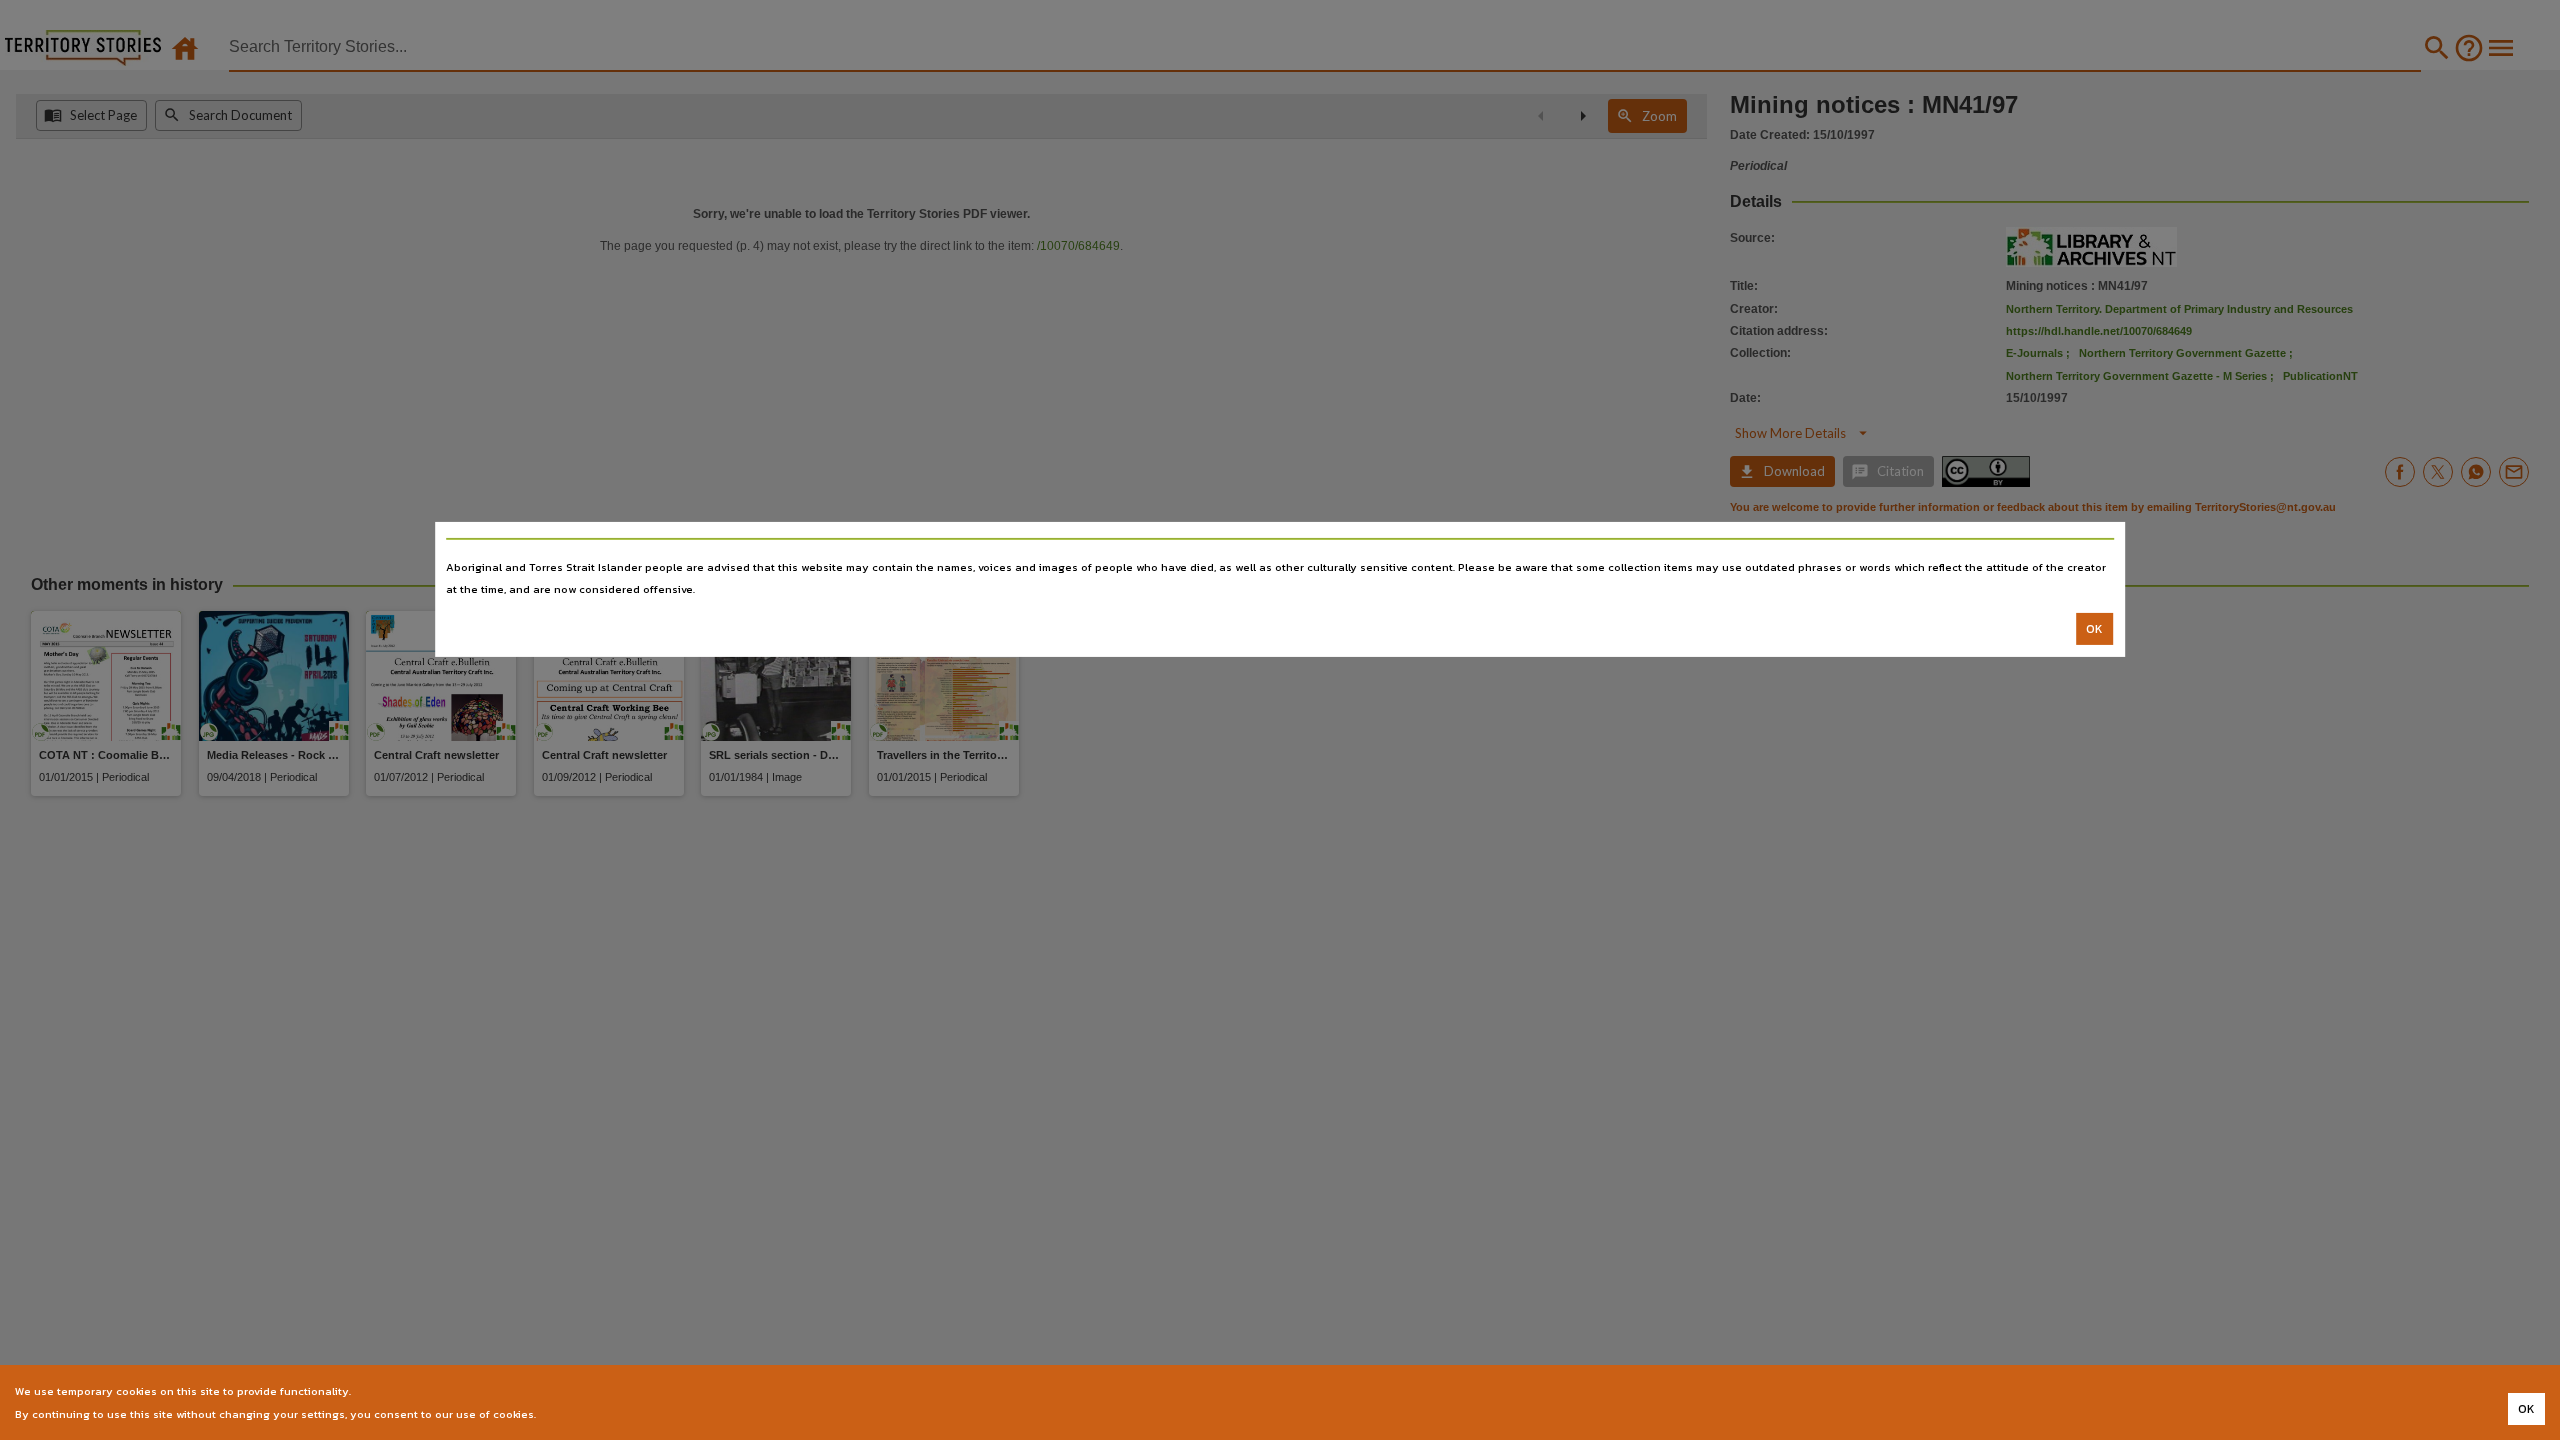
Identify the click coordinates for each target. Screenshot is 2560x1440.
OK (2094, 629)
